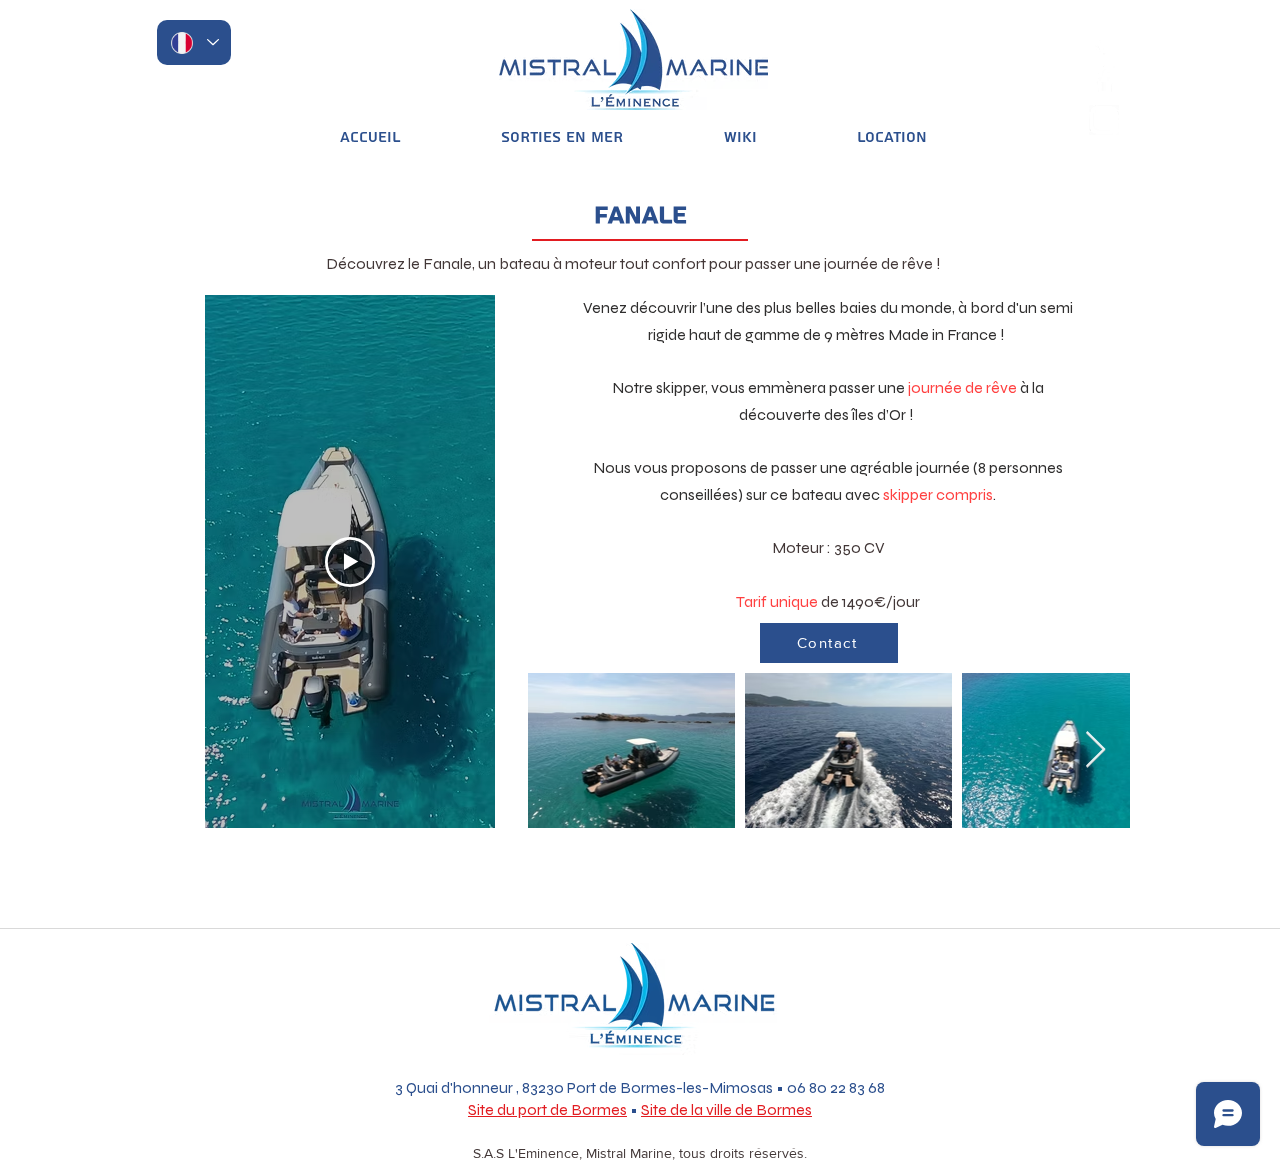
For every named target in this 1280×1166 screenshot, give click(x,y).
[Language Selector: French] (194, 42)
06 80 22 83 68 (836, 1087)
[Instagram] (1104, 120)
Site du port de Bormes (547, 1109)
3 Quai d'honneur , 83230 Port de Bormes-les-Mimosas (584, 1087)
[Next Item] (1095, 750)
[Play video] (350, 562)
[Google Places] (1104, 40)
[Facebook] (1104, 80)
